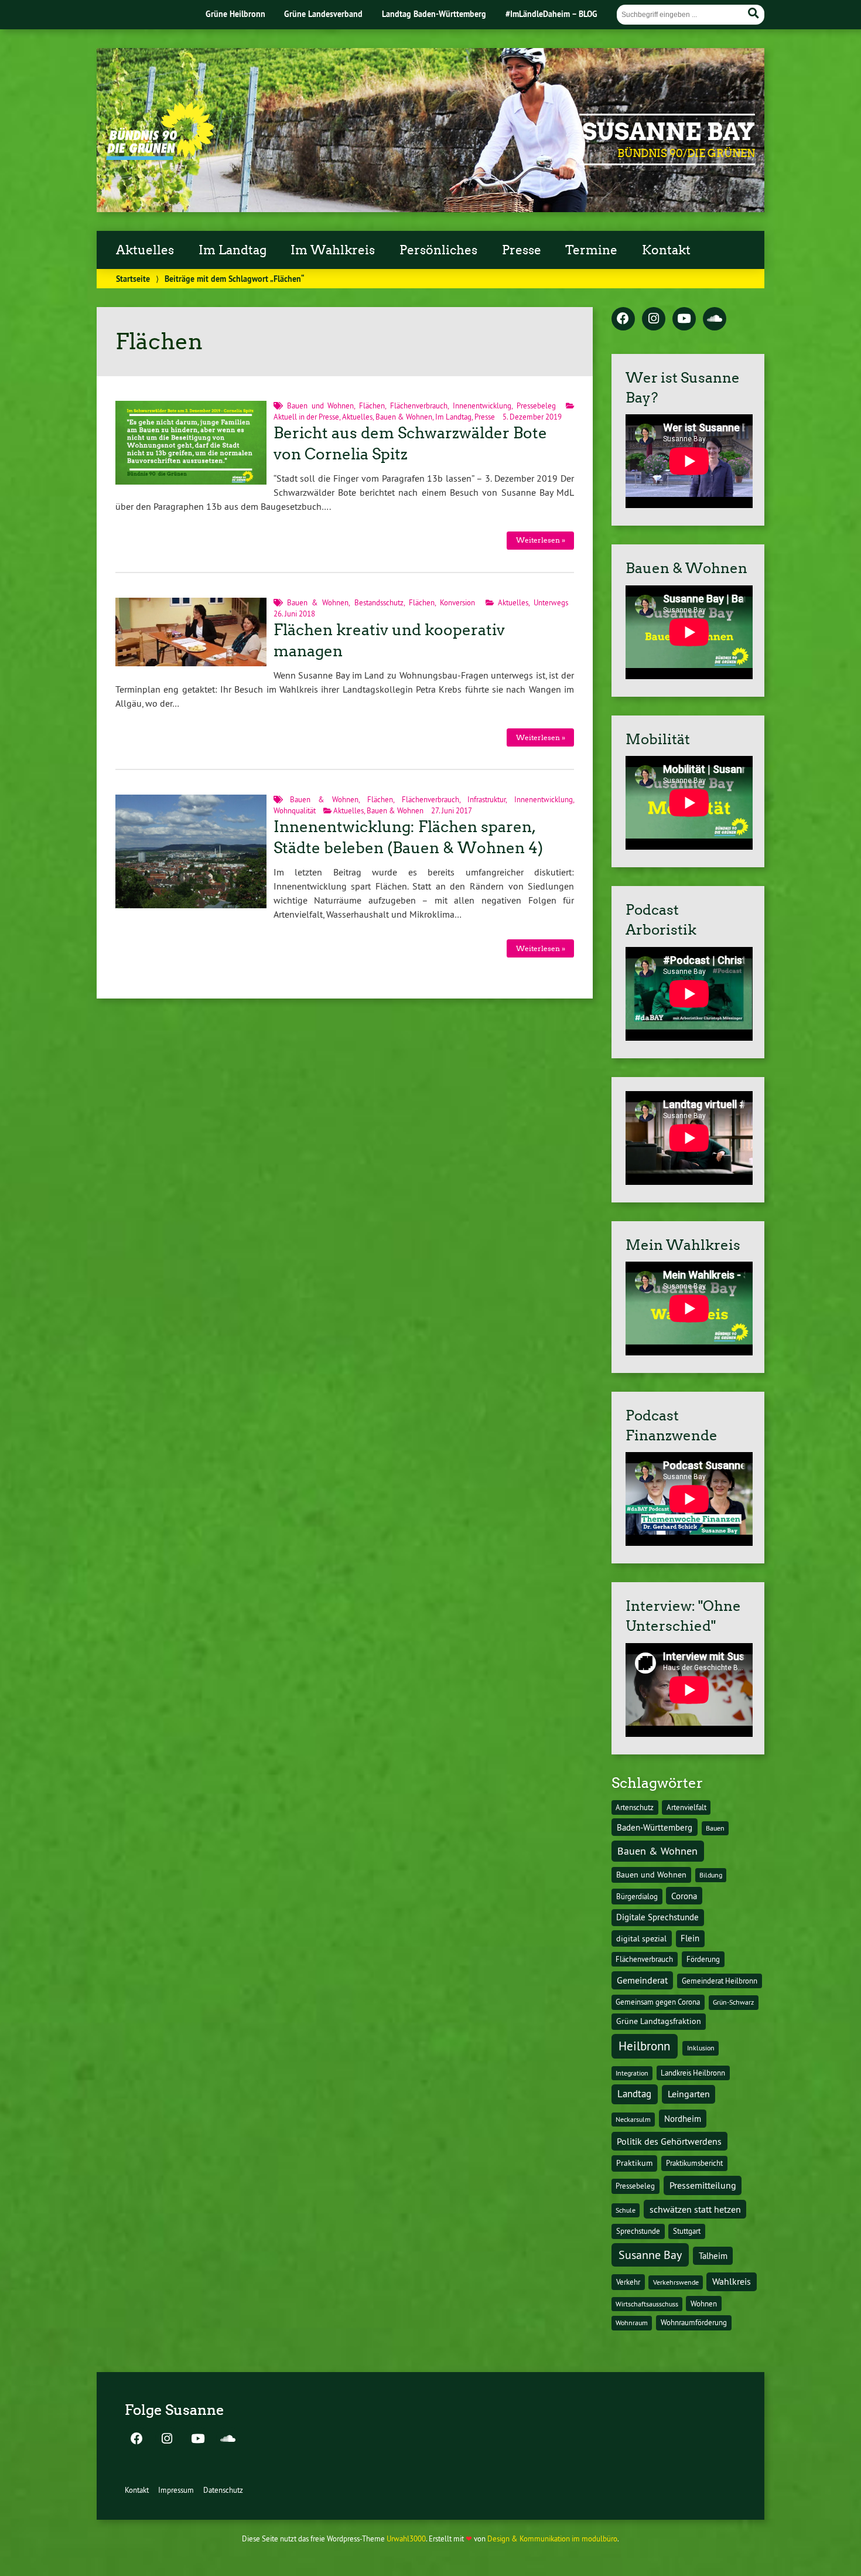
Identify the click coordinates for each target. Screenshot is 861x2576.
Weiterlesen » (541, 540)
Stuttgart (687, 2231)
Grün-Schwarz (733, 2002)
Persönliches (438, 250)
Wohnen (704, 2304)
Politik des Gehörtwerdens (669, 2141)
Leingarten (689, 2094)
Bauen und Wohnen (321, 406)
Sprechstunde (638, 2231)
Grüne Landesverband (323, 14)
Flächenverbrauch (419, 406)
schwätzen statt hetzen (695, 2209)
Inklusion (701, 2048)
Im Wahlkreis (333, 250)
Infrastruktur (486, 799)
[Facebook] (623, 319)
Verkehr (628, 2282)
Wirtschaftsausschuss (647, 2304)
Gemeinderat (642, 1980)
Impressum (176, 2490)
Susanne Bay (669, 132)
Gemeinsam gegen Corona (658, 2002)
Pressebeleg (536, 406)
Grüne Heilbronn (235, 14)
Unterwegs (551, 602)
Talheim (713, 2256)
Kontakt (666, 250)
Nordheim (683, 2119)
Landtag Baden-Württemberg (434, 14)
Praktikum (634, 2163)
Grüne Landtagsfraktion (659, 2021)
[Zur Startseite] (160, 156)
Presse (522, 250)
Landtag (634, 2094)
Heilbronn (644, 2046)
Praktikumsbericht (694, 2163)
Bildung (711, 1875)
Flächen (372, 406)
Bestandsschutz (379, 602)
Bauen (715, 1828)
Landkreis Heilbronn (693, 2073)
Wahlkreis (732, 2281)
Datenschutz (223, 2490)
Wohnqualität (295, 810)
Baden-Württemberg (655, 1827)
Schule (626, 2210)
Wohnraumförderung (694, 2322)
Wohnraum (632, 2323)
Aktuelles (145, 250)
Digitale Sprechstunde (657, 1917)
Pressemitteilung (703, 2185)
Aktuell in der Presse (306, 417)
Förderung (703, 1959)
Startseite (133, 279)
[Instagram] (654, 319)
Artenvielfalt (686, 1807)
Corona (684, 1896)
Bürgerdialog (637, 1897)
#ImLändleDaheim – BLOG (551, 14)
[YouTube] (684, 319)
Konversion (457, 602)
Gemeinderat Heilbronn (720, 1981)
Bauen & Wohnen (404, 417)
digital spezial (641, 1938)
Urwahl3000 (406, 2538)
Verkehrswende (676, 2282)
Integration (632, 2073)
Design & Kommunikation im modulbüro (552, 2538)
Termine (591, 250)
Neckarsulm (633, 2119)
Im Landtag (233, 250)
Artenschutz (635, 1807)
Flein (690, 1938)
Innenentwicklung (482, 406)
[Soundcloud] (715, 319)
